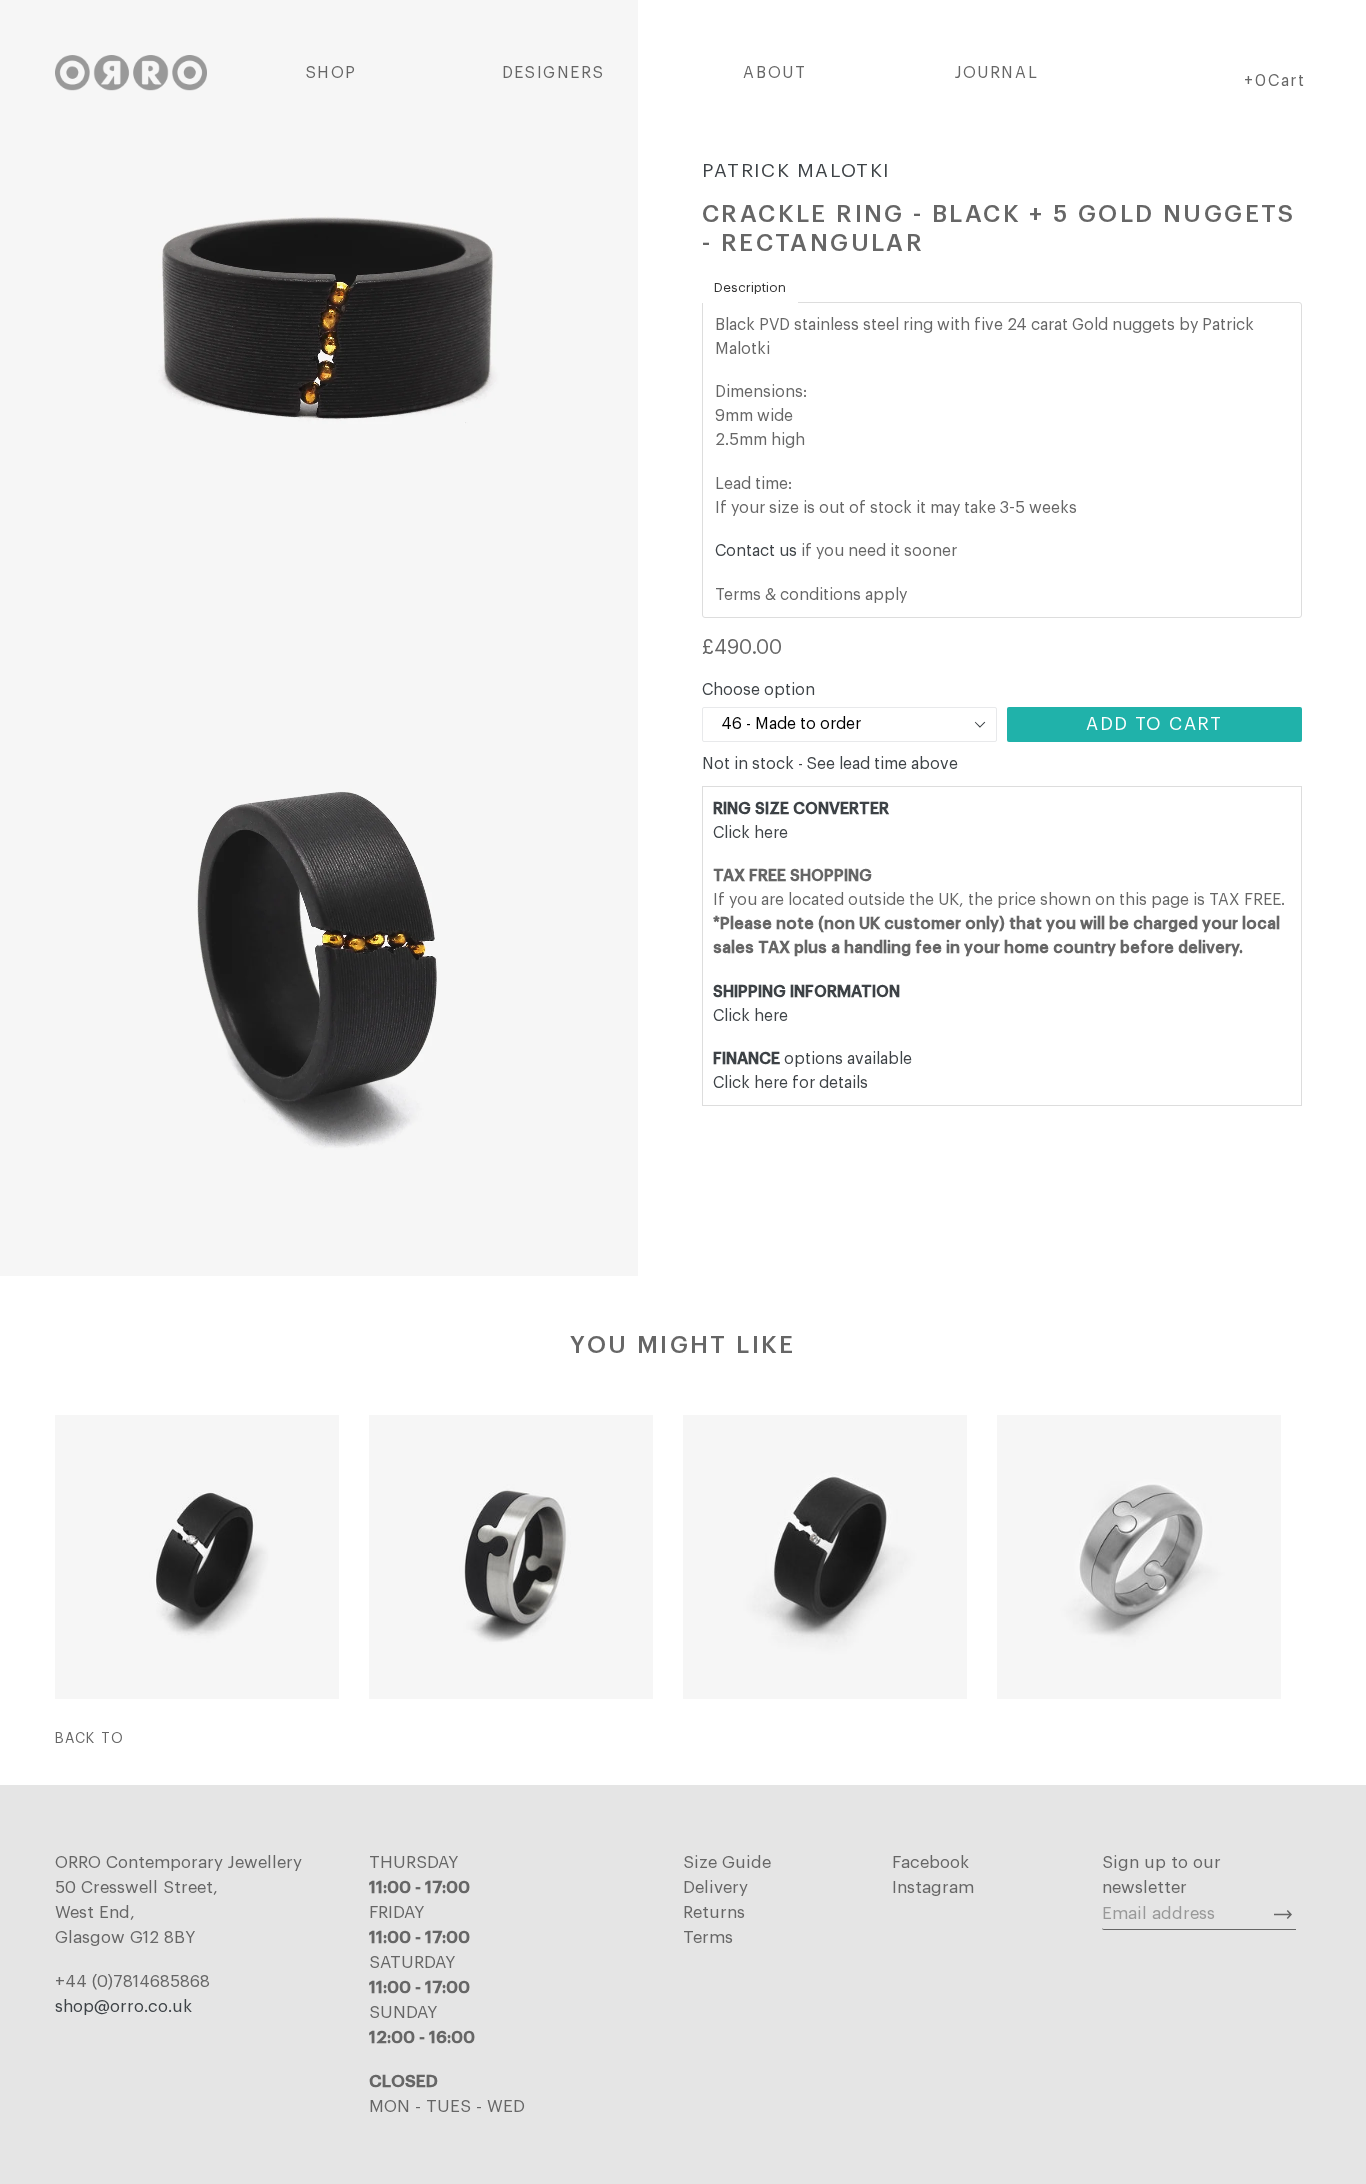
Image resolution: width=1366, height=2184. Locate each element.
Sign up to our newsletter (1161, 1875)
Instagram (933, 1887)
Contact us (756, 551)
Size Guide (727, 1862)
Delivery (715, 1887)
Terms (708, 1937)
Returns (714, 1912)
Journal (996, 73)
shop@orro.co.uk (123, 2006)
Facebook (930, 1862)
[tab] (750, 288)
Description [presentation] (750, 287)
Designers (553, 73)
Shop (331, 73)
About (774, 73)
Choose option (758, 690)
